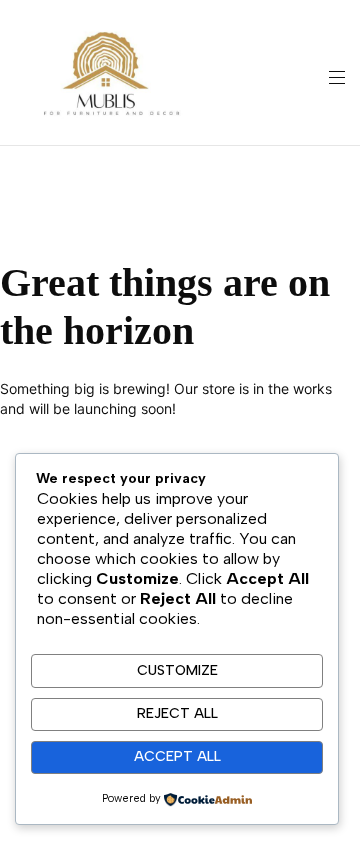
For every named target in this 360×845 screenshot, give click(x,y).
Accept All (177, 756)
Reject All (177, 713)
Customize (177, 670)
